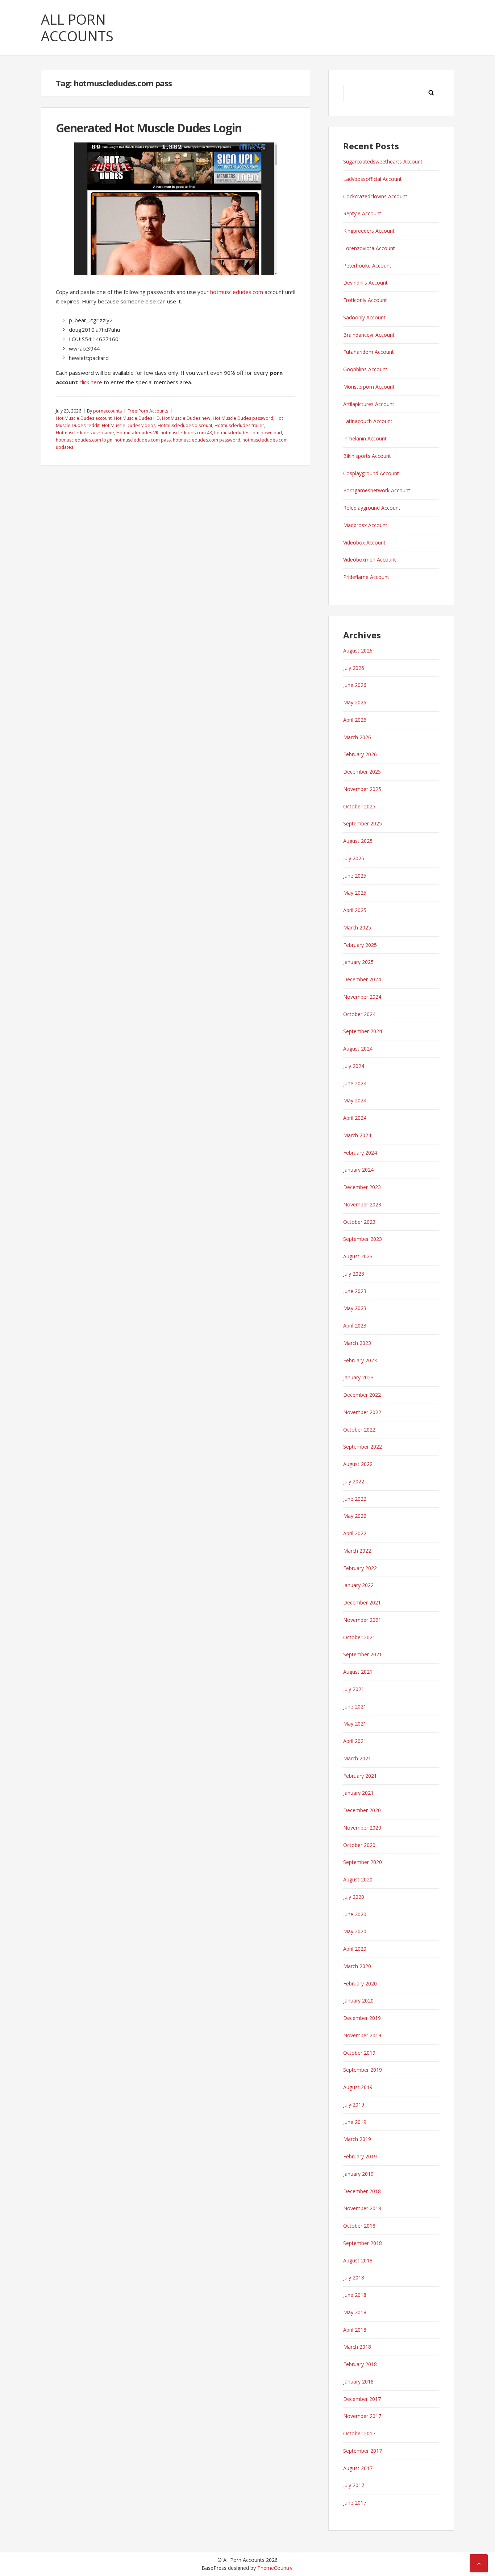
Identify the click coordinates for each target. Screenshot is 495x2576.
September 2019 (363, 2070)
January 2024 (358, 1170)
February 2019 (360, 2156)
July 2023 (354, 1274)
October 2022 (359, 1430)
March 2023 (357, 1343)
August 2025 (358, 841)
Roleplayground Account (372, 508)
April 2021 (355, 1741)
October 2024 (359, 1014)
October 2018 (359, 2226)
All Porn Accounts (77, 28)
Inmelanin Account (365, 438)
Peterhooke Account (367, 266)
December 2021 (362, 1602)
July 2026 (354, 668)
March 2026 (357, 737)
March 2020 (357, 1966)
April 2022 (355, 1533)
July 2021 (354, 1689)
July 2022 (354, 1481)
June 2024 (355, 1083)
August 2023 (358, 1256)
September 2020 (363, 1862)
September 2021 (363, 1654)
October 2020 (359, 1845)
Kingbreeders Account (369, 231)
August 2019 (358, 2087)
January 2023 (358, 1377)
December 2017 (362, 2399)
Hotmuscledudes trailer (239, 425)
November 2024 (362, 997)
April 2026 (355, 720)
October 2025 (359, 806)
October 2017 (359, 2433)
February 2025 (360, 945)
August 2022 (358, 1464)
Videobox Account (364, 542)
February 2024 (360, 1153)
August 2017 (358, 2468)
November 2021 (362, 1620)
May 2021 (355, 1724)
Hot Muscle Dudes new (186, 418)
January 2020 (358, 2001)
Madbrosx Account (365, 525)
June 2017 (355, 2503)
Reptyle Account (362, 213)
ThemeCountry (275, 2568)
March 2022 (357, 1551)
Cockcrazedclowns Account (375, 196)
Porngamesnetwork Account (377, 490)
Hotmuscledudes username (85, 433)
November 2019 (362, 2035)
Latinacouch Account (368, 421)
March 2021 (357, 1758)
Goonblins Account (365, 369)
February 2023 (360, 1360)
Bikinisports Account (367, 456)
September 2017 (363, 2451)
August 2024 (358, 1049)
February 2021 (360, 1776)
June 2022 (355, 1499)
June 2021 (355, 1707)
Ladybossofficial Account (373, 179)
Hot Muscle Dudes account (84, 418)
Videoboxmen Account (370, 560)
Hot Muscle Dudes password (243, 418)
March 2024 (357, 1135)
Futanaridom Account (369, 352)
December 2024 (362, 979)
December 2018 (362, 2191)
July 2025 (354, 858)
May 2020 (355, 1931)
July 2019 (354, 2105)
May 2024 (355, 1100)
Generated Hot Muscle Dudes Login (149, 128)
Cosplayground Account (371, 473)
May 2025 (355, 893)
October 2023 (359, 1222)
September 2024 (363, 1031)
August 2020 (358, 1879)
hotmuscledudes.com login (84, 440)
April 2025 (355, 910)
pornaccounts (107, 411)
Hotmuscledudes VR (137, 433)
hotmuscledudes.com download (248, 433)
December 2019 (362, 2018)
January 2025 (358, 962)
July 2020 (354, 1897)
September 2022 (363, 1447)
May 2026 (355, 702)
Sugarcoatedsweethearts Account (383, 161)
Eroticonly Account (365, 300)
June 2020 (355, 1914)
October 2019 (359, 2053)
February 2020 (360, 1983)
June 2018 (355, 2295)
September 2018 (363, 2243)
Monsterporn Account (369, 387)
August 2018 (358, 2260)
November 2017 (362, 2416)
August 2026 (358, 651)
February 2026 (360, 754)
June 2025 (355, 876)
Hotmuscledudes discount (185, 425)
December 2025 (362, 772)
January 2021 (358, 1793)
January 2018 (358, 2382)
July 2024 (354, 1066)
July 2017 (354, 2485)
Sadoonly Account (364, 317)
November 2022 (362, 1412)
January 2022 (358, 1585)
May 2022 (355, 1516)
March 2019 (357, 2139)
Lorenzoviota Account (369, 248)
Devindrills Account (365, 283)
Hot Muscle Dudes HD (137, 418)
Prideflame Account (366, 577)
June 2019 (355, 2122)
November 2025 (362, 789)
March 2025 (357, 927)
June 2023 (355, 1291)
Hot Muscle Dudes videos (129, 425)
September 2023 (363, 1239)
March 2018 (357, 2347)
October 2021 (359, 1637)
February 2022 (360, 1568)
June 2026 (355, 685)
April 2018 (355, 2330)
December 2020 (362, 1810)
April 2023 (355, 1326)
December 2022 (362, 1395)
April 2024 (355, 1118)
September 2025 (363, 823)
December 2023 (362, 1187)
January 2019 (358, 2174)
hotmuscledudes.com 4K (186, 433)
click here (91, 382)
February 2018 (360, 2364)
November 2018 (362, 2208)
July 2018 (354, 2277)
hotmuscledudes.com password (207, 440)
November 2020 (362, 1828)
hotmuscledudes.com (237, 292)
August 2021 (358, 1672)
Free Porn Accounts (148, 411)
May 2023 (355, 1308)
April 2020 (355, 1949)
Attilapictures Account (369, 404)
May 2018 (355, 2312)
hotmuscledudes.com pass (143, 440)
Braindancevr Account (369, 335)
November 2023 (362, 1204)
